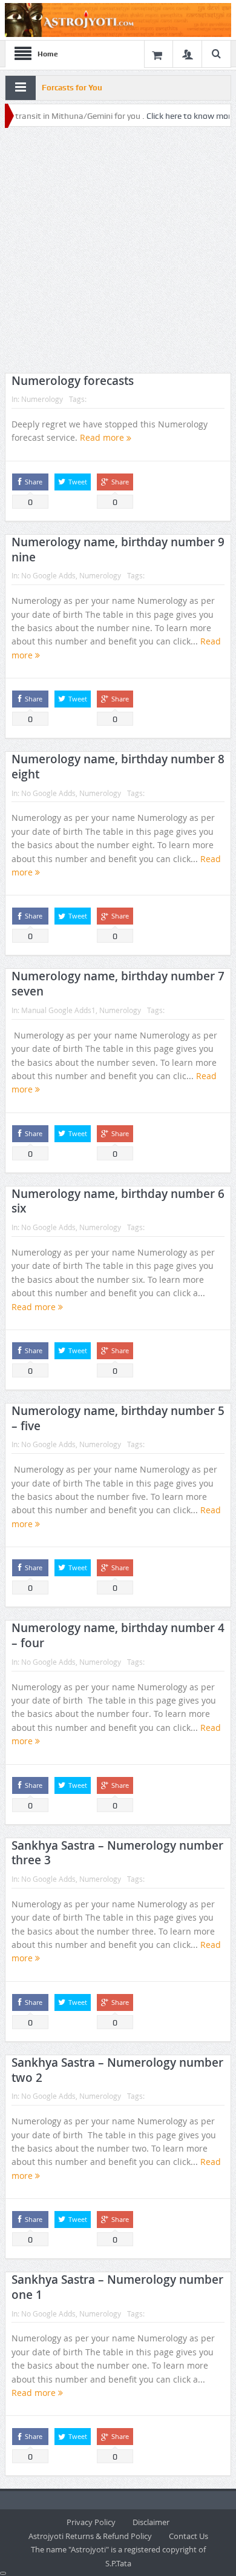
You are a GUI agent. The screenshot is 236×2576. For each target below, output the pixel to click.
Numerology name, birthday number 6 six (118, 1201)
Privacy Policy (91, 2522)
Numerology (42, 399)
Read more (103, 437)
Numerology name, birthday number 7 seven (118, 984)
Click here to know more (169, 116)
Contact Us (188, 2536)
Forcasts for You (72, 88)
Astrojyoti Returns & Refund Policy (90, 2536)
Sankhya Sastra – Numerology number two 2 (117, 2070)
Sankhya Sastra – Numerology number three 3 (117, 1853)
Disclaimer (151, 2522)
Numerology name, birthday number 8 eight (118, 767)
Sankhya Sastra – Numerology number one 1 (117, 2287)
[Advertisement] (118, 250)
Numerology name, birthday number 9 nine (118, 550)
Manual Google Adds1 (58, 1010)
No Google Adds (48, 575)
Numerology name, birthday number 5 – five (118, 1418)
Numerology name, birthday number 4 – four (118, 1635)
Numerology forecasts (73, 381)
